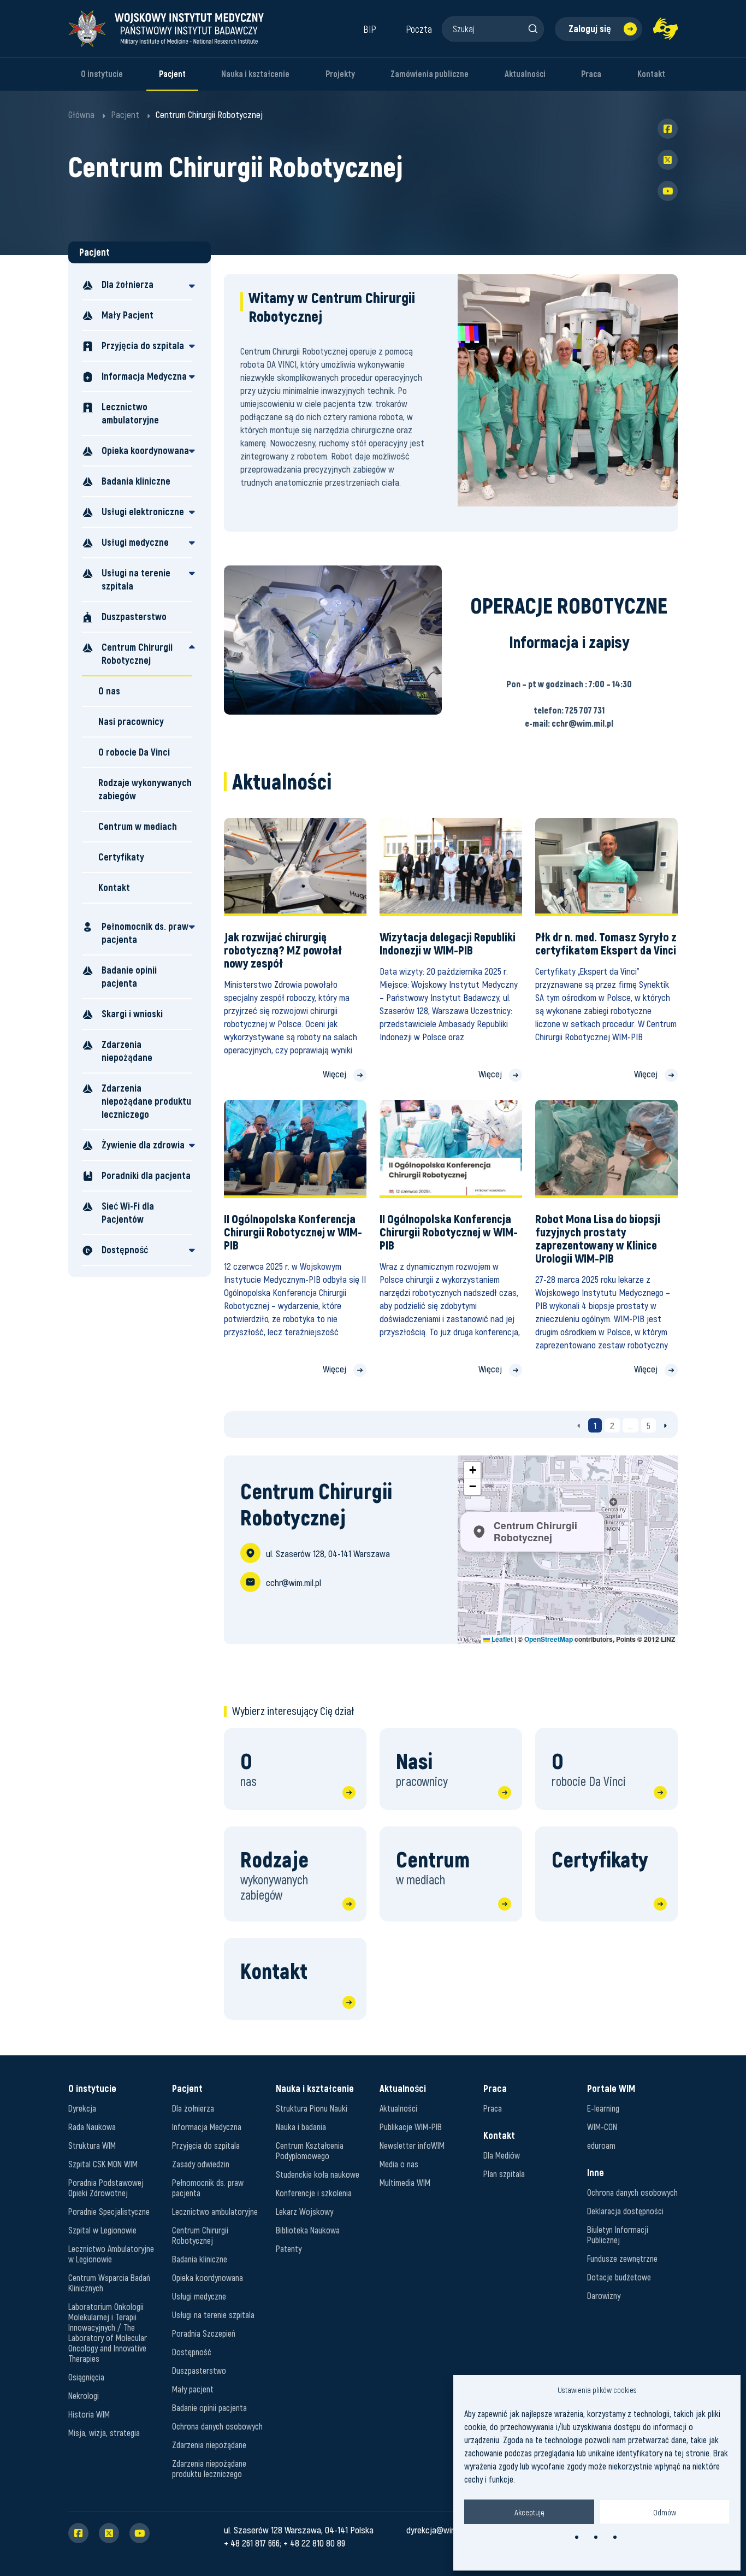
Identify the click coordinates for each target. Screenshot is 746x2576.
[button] (472, 1470)
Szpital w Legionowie (102, 2230)
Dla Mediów (502, 2155)
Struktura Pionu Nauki (312, 2108)
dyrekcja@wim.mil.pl (441, 2530)
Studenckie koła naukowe (318, 2174)
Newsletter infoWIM (412, 2145)
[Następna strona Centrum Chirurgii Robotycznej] (665, 1425)
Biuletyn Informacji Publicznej (618, 2235)
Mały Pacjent (128, 315)
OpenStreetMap (549, 1639)
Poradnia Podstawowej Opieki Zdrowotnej (106, 2188)
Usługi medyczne (135, 542)
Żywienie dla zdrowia (143, 1145)
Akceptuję (529, 2512)
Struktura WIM (92, 2145)
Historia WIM (89, 2414)
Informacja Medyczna (144, 376)
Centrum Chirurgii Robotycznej (137, 654)
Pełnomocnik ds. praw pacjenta (145, 933)
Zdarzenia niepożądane (127, 1051)
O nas (109, 691)
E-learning (603, 2108)
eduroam (601, 2145)
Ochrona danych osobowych (217, 2426)
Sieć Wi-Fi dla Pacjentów (128, 1213)
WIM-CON (602, 2127)
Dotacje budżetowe (619, 2277)
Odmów (665, 2512)
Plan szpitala (504, 2174)
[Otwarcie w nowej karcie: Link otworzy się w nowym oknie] (665, 29)
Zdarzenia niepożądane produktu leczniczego (146, 1101)
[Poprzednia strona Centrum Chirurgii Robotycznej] (579, 1425)
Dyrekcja (82, 2108)
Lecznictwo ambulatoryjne (130, 413)
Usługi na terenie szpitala (136, 579)
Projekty (340, 74)
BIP (370, 29)
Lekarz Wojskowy (304, 2211)
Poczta (419, 29)
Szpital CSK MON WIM (103, 2164)
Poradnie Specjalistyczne (109, 2211)
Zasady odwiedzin (201, 2164)
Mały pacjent (193, 2389)
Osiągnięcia (86, 2377)
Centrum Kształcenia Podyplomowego (310, 2150)
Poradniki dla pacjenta (146, 1175)
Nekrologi (84, 2395)
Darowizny (604, 2295)
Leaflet (501, 1639)
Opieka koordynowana (145, 450)
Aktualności (525, 74)
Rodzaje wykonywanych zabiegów (145, 789)
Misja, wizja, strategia (104, 2433)
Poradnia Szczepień (204, 2333)
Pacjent (172, 74)
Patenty (289, 2248)
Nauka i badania (301, 2127)
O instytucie (102, 74)
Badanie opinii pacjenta (129, 977)
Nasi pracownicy (131, 721)
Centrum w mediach (138, 826)
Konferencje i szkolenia (314, 2193)
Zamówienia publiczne (430, 74)
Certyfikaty (121, 857)
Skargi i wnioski (132, 1014)
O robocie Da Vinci (134, 752)
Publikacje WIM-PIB (411, 2127)
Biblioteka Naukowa (308, 2230)
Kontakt (651, 74)
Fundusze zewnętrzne (622, 2258)
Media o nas (399, 2164)
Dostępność (125, 1250)
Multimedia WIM (405, 2182)
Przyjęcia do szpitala (143, 346)
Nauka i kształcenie (255, 74)
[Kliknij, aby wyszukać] (532, 28)
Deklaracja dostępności (625, 2211)
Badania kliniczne (136, 481)
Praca (591, 74)
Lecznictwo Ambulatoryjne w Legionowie (111, 2254)
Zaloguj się (590, 29)
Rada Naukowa (92, 2127)
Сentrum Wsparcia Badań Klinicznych (109, 2283)
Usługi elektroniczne (143, 512)
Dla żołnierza (128, 284)
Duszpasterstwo (134, 617)
